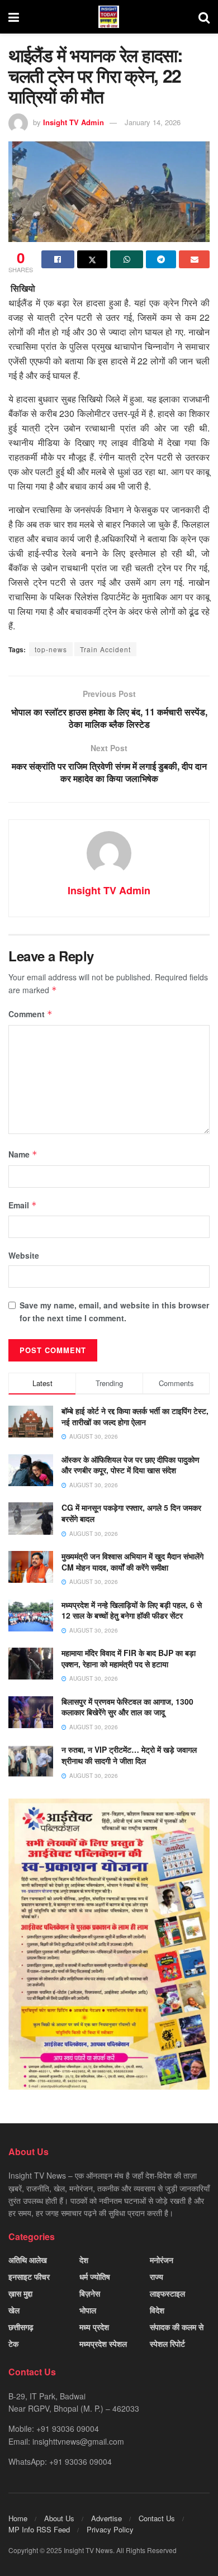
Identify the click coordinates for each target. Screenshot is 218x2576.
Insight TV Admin (74, 122)
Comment (30, 1014)
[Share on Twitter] (93, 259)
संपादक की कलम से (177, 2327)
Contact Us (157, 2518)
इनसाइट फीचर (29, 2276)
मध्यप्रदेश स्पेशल (103, 2343)
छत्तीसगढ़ (21, 2327)
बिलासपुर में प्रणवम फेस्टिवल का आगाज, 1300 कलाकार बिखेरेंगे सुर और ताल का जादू (127, 1707)
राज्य (157, 2276)
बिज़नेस (90, 2293)
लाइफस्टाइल (167, 2293)
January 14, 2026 (153, 122)
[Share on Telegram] (161, 259)
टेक (13, 2343)
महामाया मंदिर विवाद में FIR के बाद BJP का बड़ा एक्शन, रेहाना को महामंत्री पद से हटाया (129, 1658)
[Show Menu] (14, 17)
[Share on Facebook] (58, 259)
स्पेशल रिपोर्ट (167, 2343)
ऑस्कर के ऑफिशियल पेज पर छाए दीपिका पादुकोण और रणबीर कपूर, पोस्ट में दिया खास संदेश (131, 1465)
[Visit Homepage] (109, 17)
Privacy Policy (110, 2529)
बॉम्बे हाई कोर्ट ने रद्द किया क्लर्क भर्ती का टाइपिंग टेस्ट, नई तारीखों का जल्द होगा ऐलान (135, 1416)
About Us (59, 2518)
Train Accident (105, 649)
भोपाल (88, 2310)
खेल (14, 2310)
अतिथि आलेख (28, 2260)
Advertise (106, 2518)
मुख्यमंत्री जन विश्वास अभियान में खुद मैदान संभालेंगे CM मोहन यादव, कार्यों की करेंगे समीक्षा (132, 1562)
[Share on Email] (194, 259)
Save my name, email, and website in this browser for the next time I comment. (114, 1311)
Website (24, 1255)
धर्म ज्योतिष (95, 2276)
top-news (51, 649)
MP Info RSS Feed (39, 2529)
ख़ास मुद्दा (20, 2293)
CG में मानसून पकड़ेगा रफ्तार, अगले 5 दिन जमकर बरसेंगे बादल (131, 1513)
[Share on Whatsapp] (127, 259)
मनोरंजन (162, 2260)
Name (23, 1154)
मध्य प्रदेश (94, 2327)
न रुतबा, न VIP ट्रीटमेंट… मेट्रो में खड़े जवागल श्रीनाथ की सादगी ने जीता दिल (129, 1755)
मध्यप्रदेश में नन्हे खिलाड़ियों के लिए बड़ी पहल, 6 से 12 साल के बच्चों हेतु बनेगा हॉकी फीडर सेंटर (132, 1610)
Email (23, 1205)
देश (84, 2260)
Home (18, 2518)
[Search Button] (204, 17)
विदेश (157, 2310)
